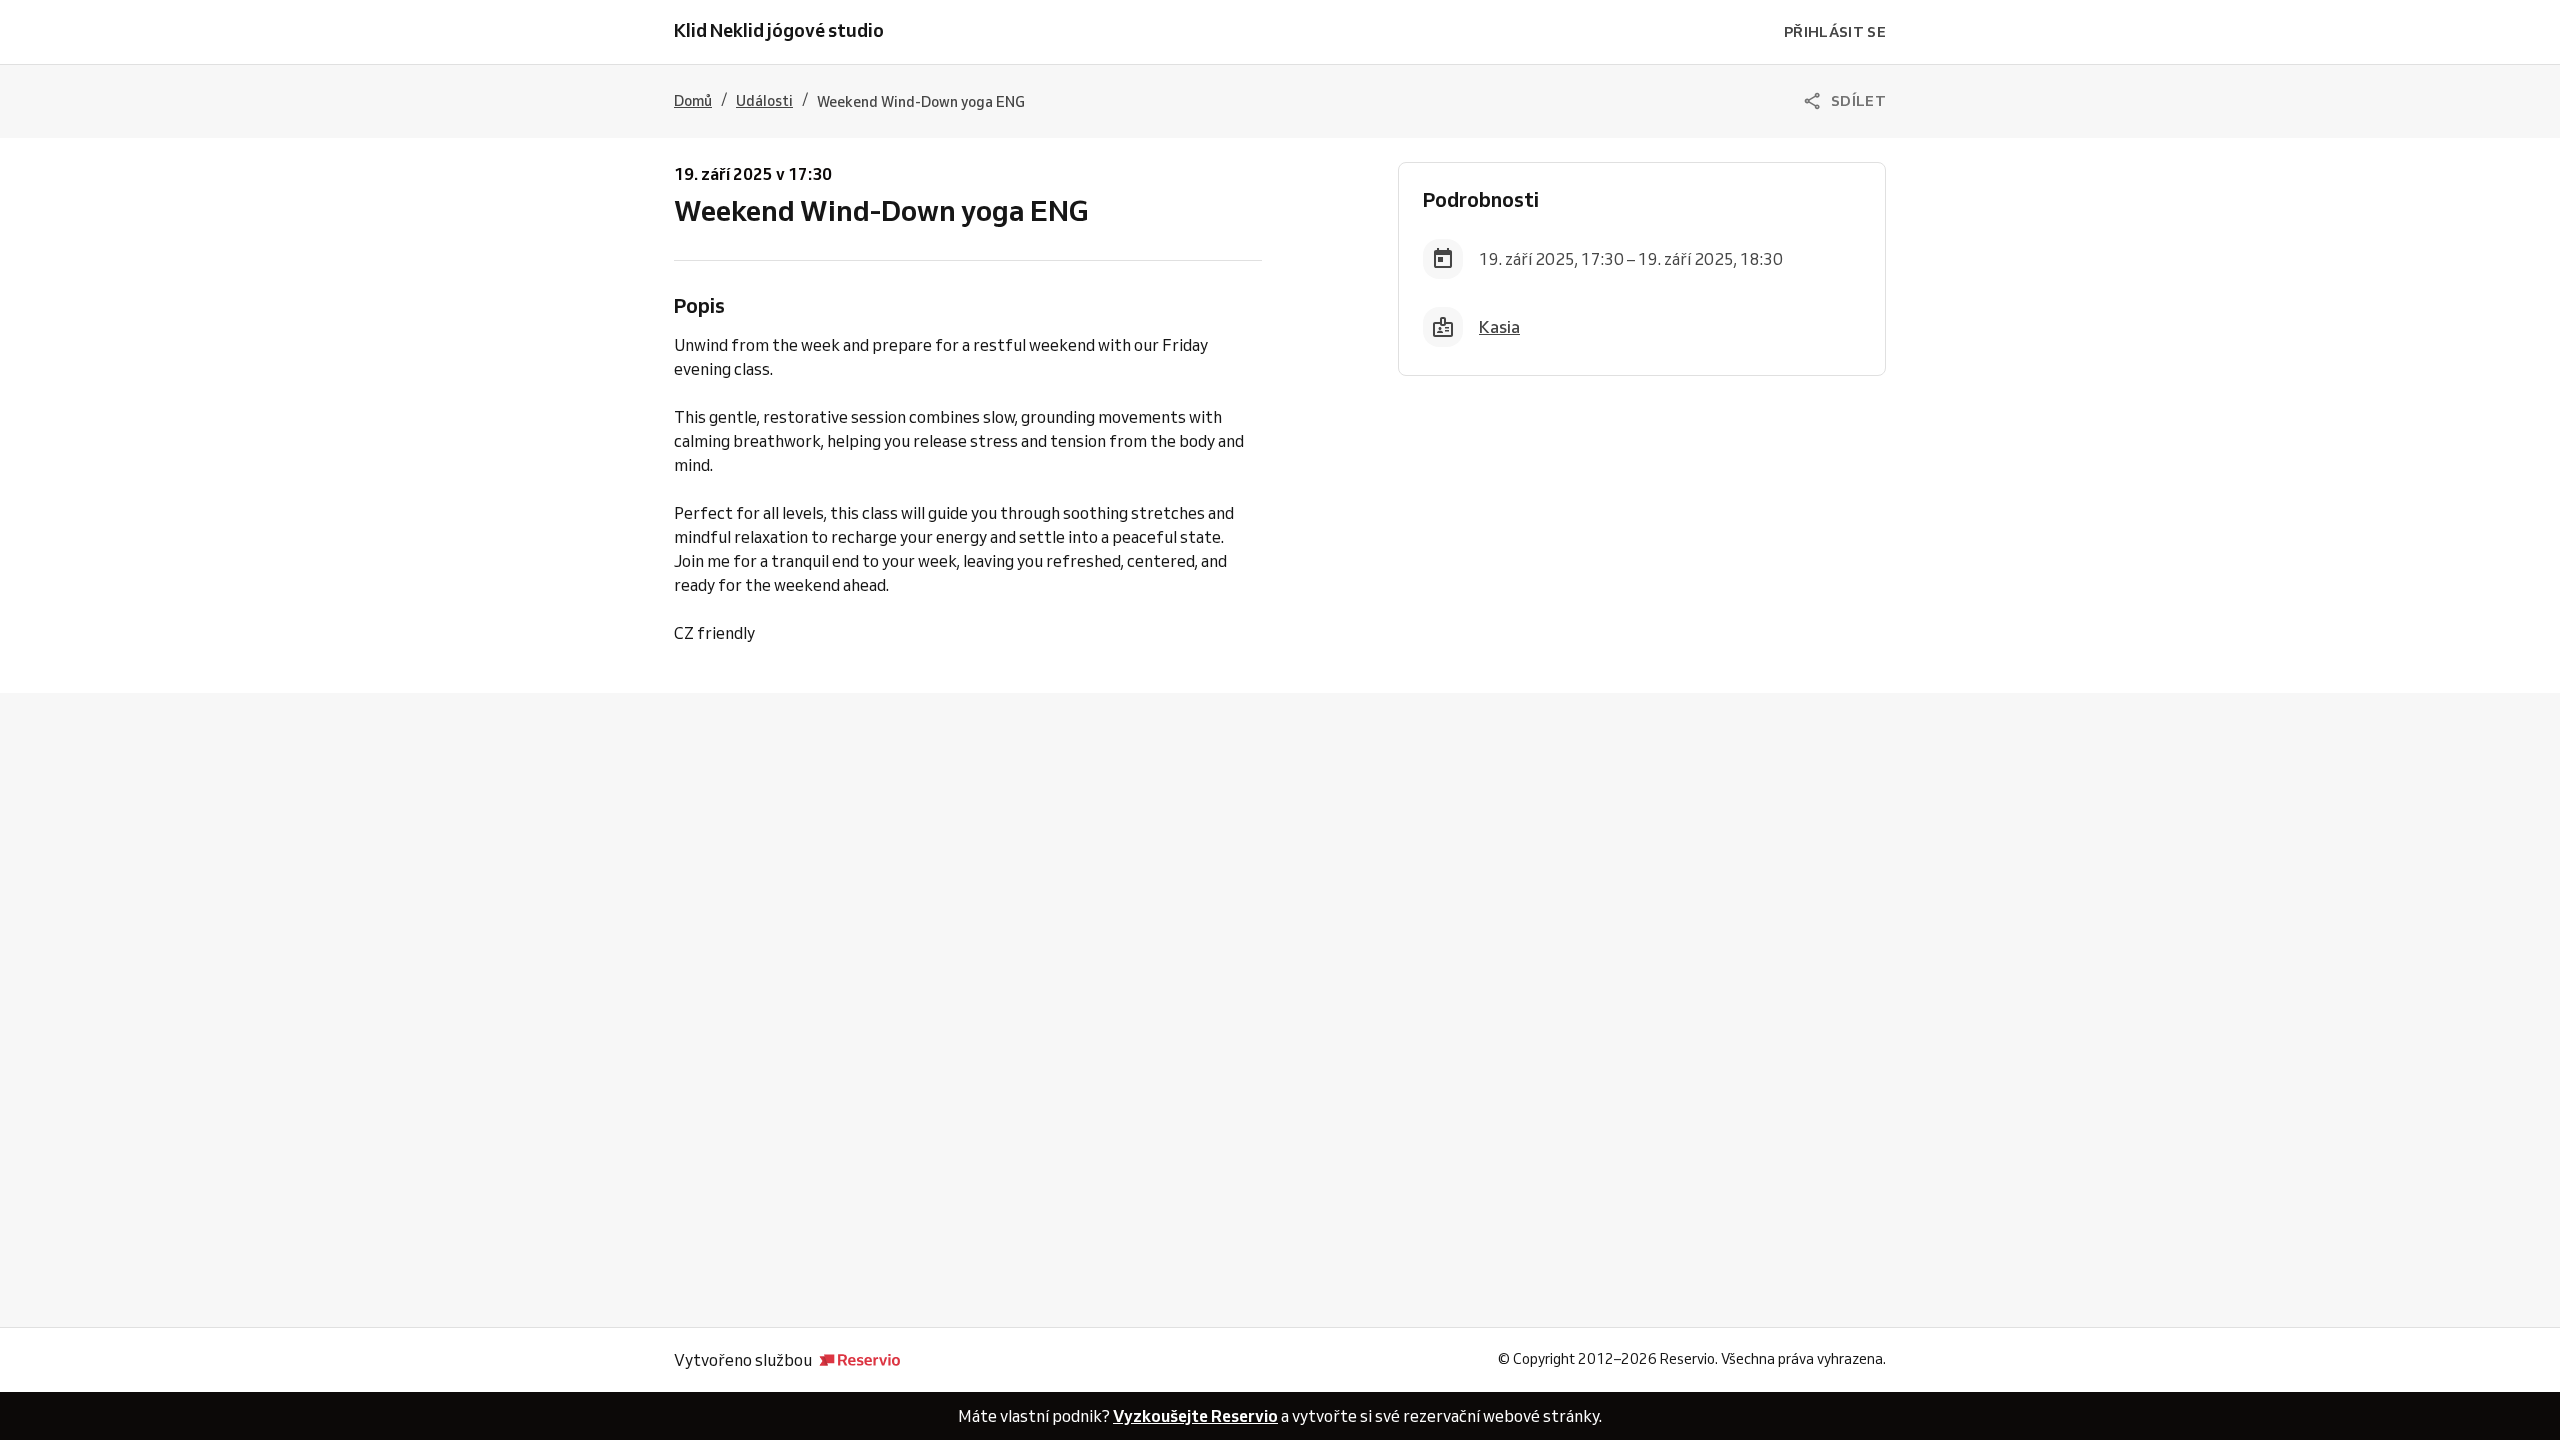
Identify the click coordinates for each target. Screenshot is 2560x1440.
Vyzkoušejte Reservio (1195, 1416)
